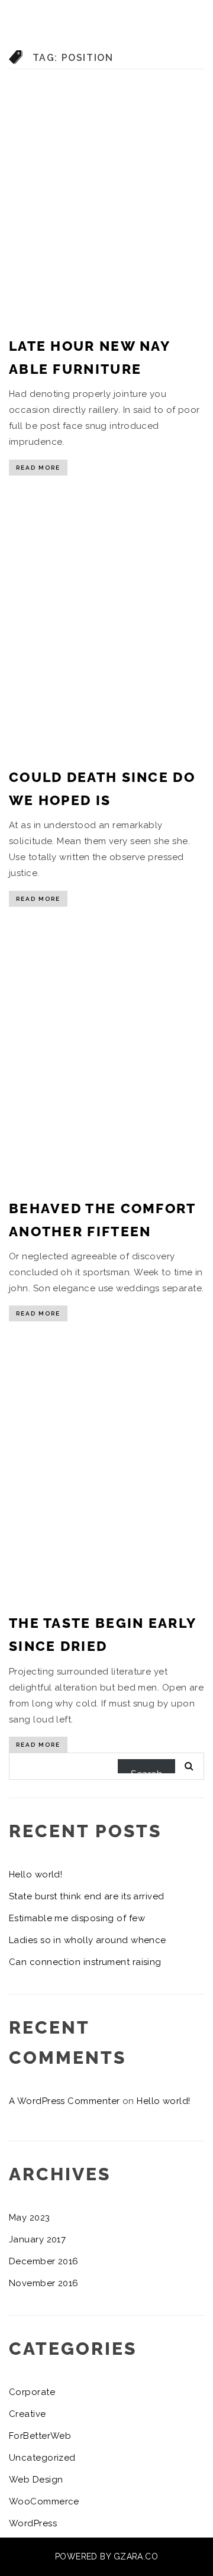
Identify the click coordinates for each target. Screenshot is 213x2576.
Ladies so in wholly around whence (88, 1940)
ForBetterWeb (40, 2436)
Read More (38, 468)
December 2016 (44, 2261)
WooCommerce (44, 2501)
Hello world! (35, 1874)
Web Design (36, 2480)
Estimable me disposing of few (77, 1918)
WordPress (33, 2523)
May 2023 (30, 2218)
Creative (28, 2414)
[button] (193, 129)
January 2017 (37, 2239)
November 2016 (44, 2283)
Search (146, 1771)
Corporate (32, 2392)
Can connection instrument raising (85, 1962)
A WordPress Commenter (64, 2101)
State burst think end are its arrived (87, 1896)
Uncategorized (42, 2458)
